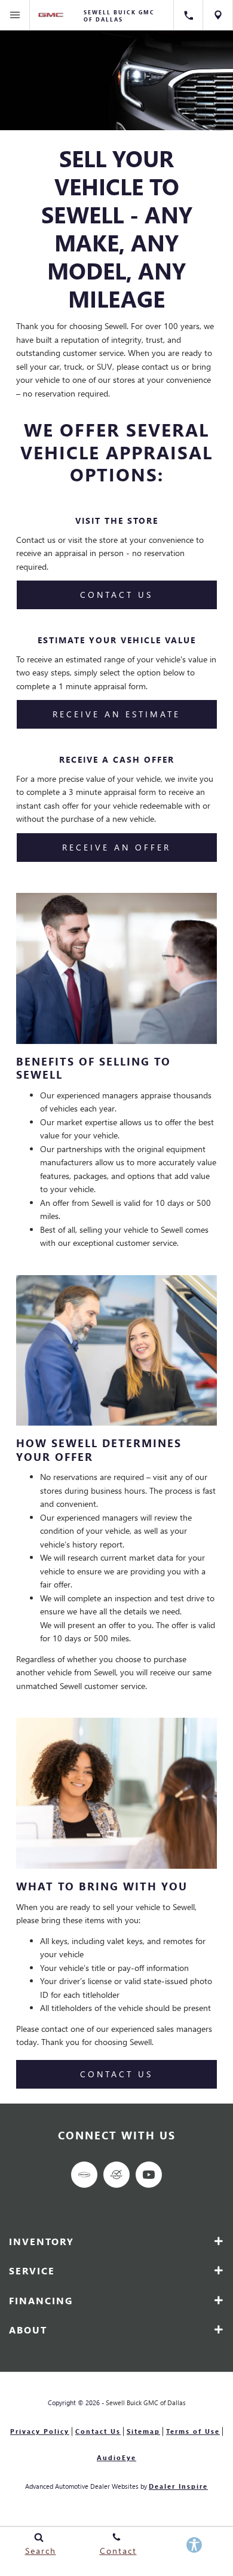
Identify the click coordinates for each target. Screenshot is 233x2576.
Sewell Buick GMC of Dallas (146, 2402)
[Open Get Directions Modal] (218, 15)
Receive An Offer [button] (116, 847)
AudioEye (116, 2457)
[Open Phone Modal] (188, 15)
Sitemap (143, 2431)
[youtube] (149, 2175)
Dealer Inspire (178, 2486)
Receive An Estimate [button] (116, 714)
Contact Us (98, 2431)
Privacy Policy (40, 2431)
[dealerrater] (116, 2175)
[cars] (84, 2175)
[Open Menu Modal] (15, 15)
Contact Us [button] (116, 595)
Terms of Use (193, 2431)
